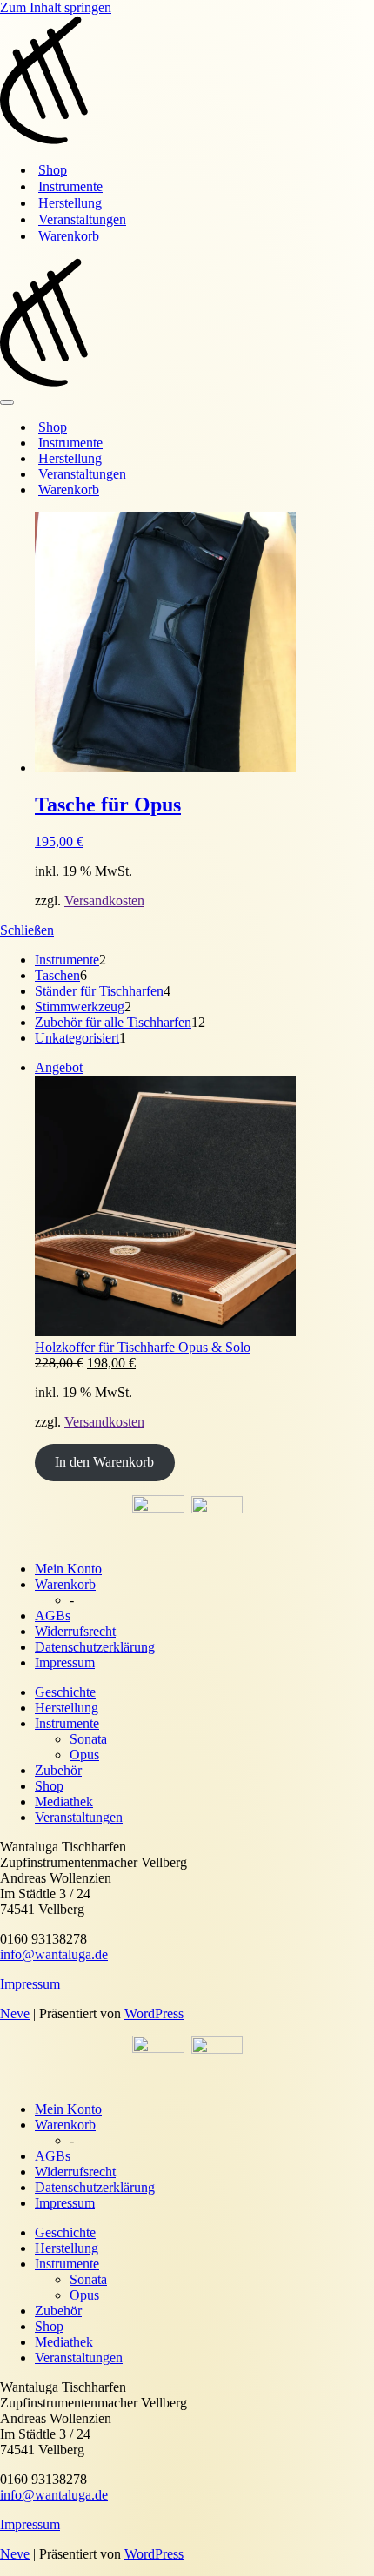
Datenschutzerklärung (95, 1647)
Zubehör (58, 1770)
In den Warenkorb (104, 1462)
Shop (53, 170)
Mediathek (64, 1801)
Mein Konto (68, 1569)
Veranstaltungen (82, 219)
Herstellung (70, 203)
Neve (15, 2013)
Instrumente (70, 186)
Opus (84, 1755)
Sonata (88, 1739)
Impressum (65, 1662)
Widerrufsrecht (75, 1631)
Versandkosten (104, 901)
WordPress (154, 2013)
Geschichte (65, 1692)
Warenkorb (69, 236)
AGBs (53, 1616)
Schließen (27, 930)
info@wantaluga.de (54, 1954)
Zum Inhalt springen (56, 7)
